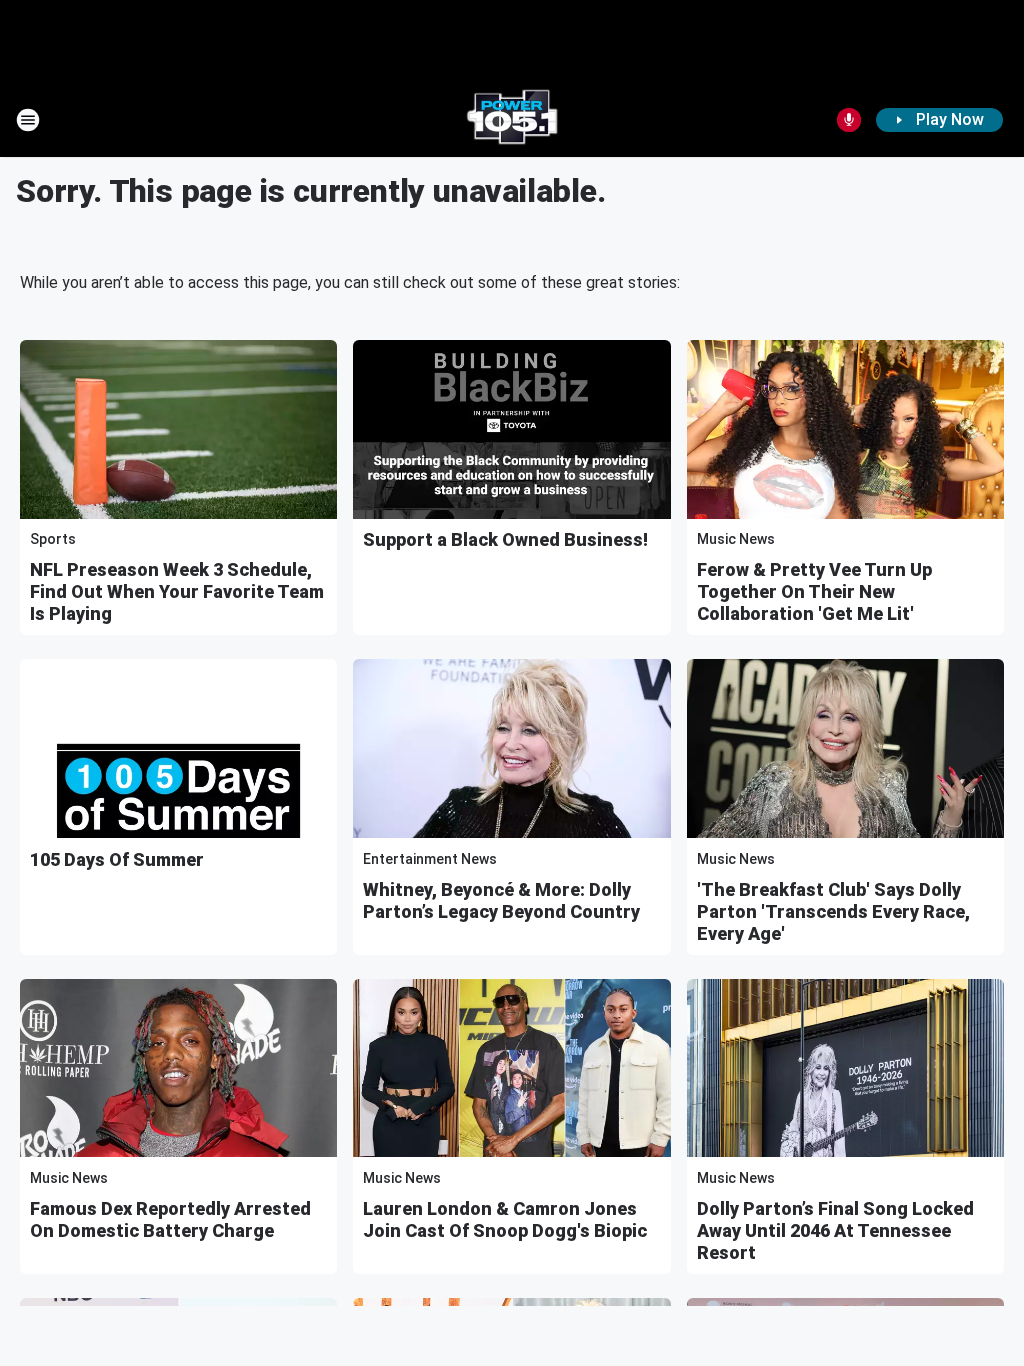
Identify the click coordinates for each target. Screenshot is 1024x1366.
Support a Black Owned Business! (505, 539)
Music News (736, 539)
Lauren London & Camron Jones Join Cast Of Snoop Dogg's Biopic (505, 1219)
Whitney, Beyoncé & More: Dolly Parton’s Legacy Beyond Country (501, 900)
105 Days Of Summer (117, 859)
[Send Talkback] (849, 120)
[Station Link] (512, 120)
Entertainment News (430, 859)
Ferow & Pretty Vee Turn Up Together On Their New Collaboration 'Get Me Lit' (814, 591)
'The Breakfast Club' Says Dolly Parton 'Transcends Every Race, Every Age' (833, 911)
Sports (53, 539)
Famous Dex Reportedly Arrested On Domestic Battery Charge (170, 1219)
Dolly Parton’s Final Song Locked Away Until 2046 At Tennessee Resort (835, 1230)
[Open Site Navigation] (28, 120)
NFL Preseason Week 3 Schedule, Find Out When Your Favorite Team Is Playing (177, 591)
